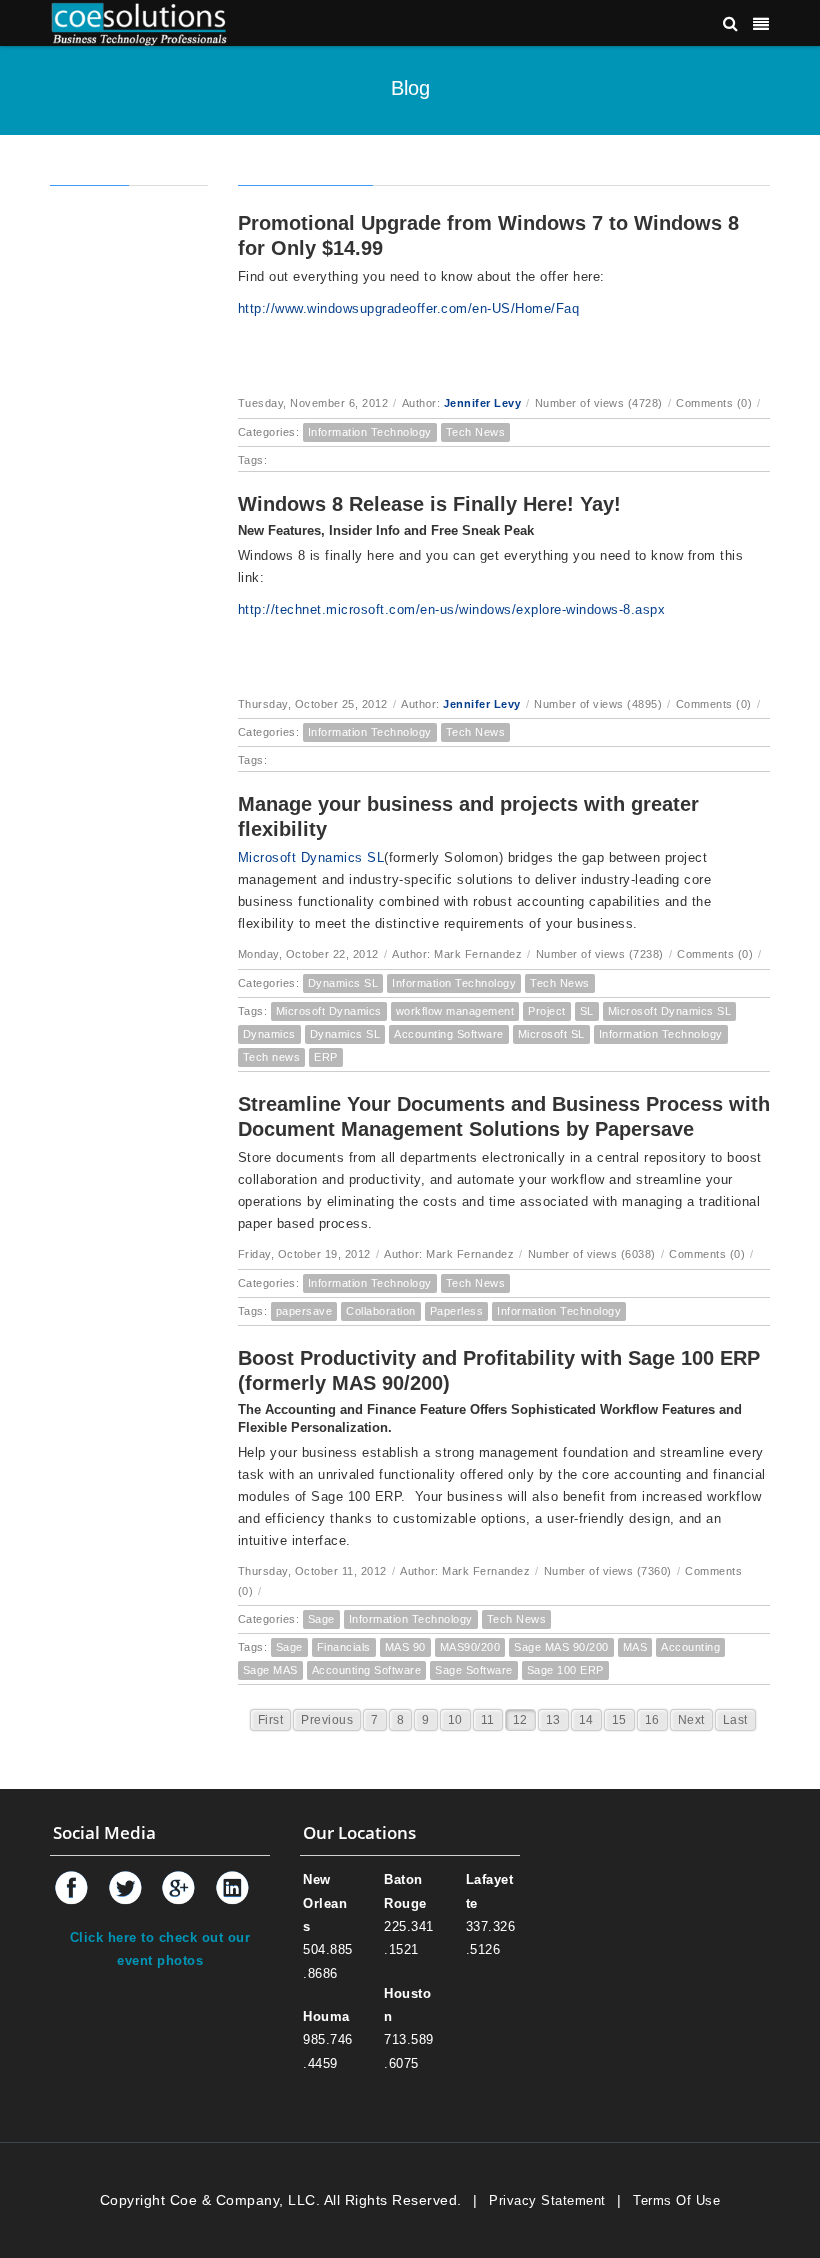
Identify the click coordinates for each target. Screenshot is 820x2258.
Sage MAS (270, 1670)
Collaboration (381, 1311)
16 (652, 1720)
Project (547, 1011)
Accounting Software (449, 1034)
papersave (304, 1311)
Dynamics (269, 1034)
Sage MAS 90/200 (561, 1647)
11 (488, 1720)
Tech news (272, 1057)
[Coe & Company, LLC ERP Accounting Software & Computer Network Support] (139, 22)
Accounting (690, 1647)
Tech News (476, 432)
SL (587, 1011)
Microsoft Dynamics (329, 1011)
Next (691, 1720)
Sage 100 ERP (565, 1670)
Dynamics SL (343, 983)
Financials (344, 1647)
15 (619, 1720)
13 (553, 1720)
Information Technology (370, 432)
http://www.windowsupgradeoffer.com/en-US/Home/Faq (409, 308)
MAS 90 (405, 1647)
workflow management (455, 1011)
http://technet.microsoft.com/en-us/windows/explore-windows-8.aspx (452, 609)
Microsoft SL (551, 1034)
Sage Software (474, 1670)
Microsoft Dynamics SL (311, 857)
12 (520, 1720)
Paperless (457, 1311)
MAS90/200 (470, 1647)
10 (455, 1720)
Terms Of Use (676, 2200)
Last (735, 1720)
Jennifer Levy (483, 403)
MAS (635, 1647)
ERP (326, 1057)
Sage (321, 1619)
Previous (327, 1720)
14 (586, 1720)
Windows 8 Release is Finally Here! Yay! (429, 504)
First (271, 1720)
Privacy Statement (547, 2200)
